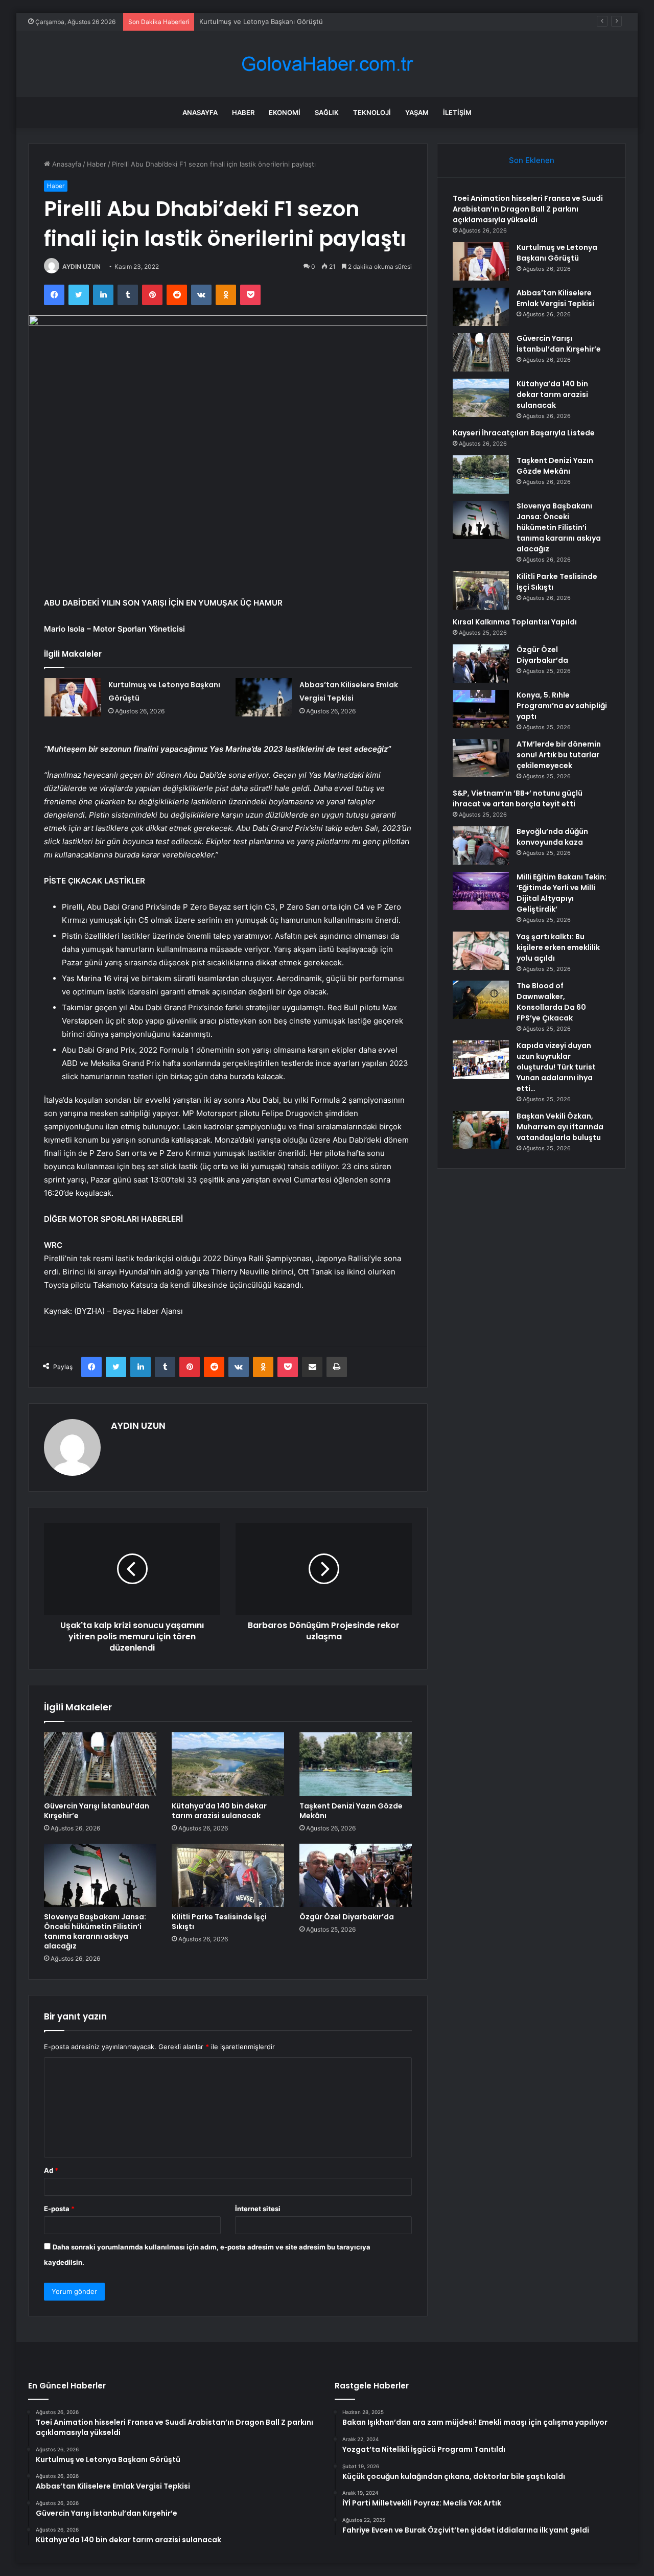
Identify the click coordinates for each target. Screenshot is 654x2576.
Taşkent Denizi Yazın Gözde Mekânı (351, 1811)
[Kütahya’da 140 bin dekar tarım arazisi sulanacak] (228, 1764)
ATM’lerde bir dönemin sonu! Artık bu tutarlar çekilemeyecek (559, 755)
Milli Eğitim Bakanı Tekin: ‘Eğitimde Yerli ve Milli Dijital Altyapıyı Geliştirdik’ (562, 893)
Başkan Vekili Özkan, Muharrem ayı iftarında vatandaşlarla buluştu (560, 1127)
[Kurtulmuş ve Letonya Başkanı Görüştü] (73, 697)
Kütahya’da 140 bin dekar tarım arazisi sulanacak (219, 1811)
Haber (243, 112)
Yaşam (417, 112)
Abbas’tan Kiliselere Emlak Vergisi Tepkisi (264, 21)
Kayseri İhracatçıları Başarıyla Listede (524, 433)
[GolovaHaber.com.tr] (327, 64)
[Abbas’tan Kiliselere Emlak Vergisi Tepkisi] (264, 697)
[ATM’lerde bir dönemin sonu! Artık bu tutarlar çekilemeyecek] (481, 758)
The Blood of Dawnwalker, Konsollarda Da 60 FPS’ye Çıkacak (551, 1002)
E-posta (59, 2209)
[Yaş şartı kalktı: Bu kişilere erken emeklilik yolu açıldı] (481, 951)
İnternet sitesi (258, 2209)
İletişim (457, 112)
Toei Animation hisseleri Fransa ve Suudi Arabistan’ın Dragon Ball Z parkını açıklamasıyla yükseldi (528, 209)
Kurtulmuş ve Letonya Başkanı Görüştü (557, 253)
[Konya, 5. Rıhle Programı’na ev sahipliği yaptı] (481, 709)
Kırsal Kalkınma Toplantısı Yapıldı (515, 622)
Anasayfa (200, 112)
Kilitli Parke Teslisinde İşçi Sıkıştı (219, 1922)
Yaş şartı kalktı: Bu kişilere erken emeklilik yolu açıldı (558, 947)
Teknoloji (372, 112)
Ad (51, 2170)
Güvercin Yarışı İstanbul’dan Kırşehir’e (97, 1811)
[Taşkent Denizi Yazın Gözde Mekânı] (356, 1764)
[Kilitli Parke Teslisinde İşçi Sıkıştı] (228, 1875)
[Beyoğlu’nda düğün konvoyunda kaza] (481, 845)
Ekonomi (285, 112)
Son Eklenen (532, 160)
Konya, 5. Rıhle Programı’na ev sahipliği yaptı (562, 706)
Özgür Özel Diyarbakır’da (347, 1917)
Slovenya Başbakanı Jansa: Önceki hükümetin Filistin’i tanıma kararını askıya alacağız (95, 1931)
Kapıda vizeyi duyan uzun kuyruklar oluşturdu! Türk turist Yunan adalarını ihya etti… (556, 1067)
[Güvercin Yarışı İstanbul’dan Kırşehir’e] (100, 1764)
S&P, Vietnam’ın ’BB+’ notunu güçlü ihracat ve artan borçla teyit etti (518, 798)
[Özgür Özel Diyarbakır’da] (356, 1875)
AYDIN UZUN (81, 266)
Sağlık (327, 112)
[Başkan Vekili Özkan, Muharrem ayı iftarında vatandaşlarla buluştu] (481, 1130)
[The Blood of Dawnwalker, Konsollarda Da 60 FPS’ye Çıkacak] (481, 1000)
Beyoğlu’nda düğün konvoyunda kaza (552, 837)
